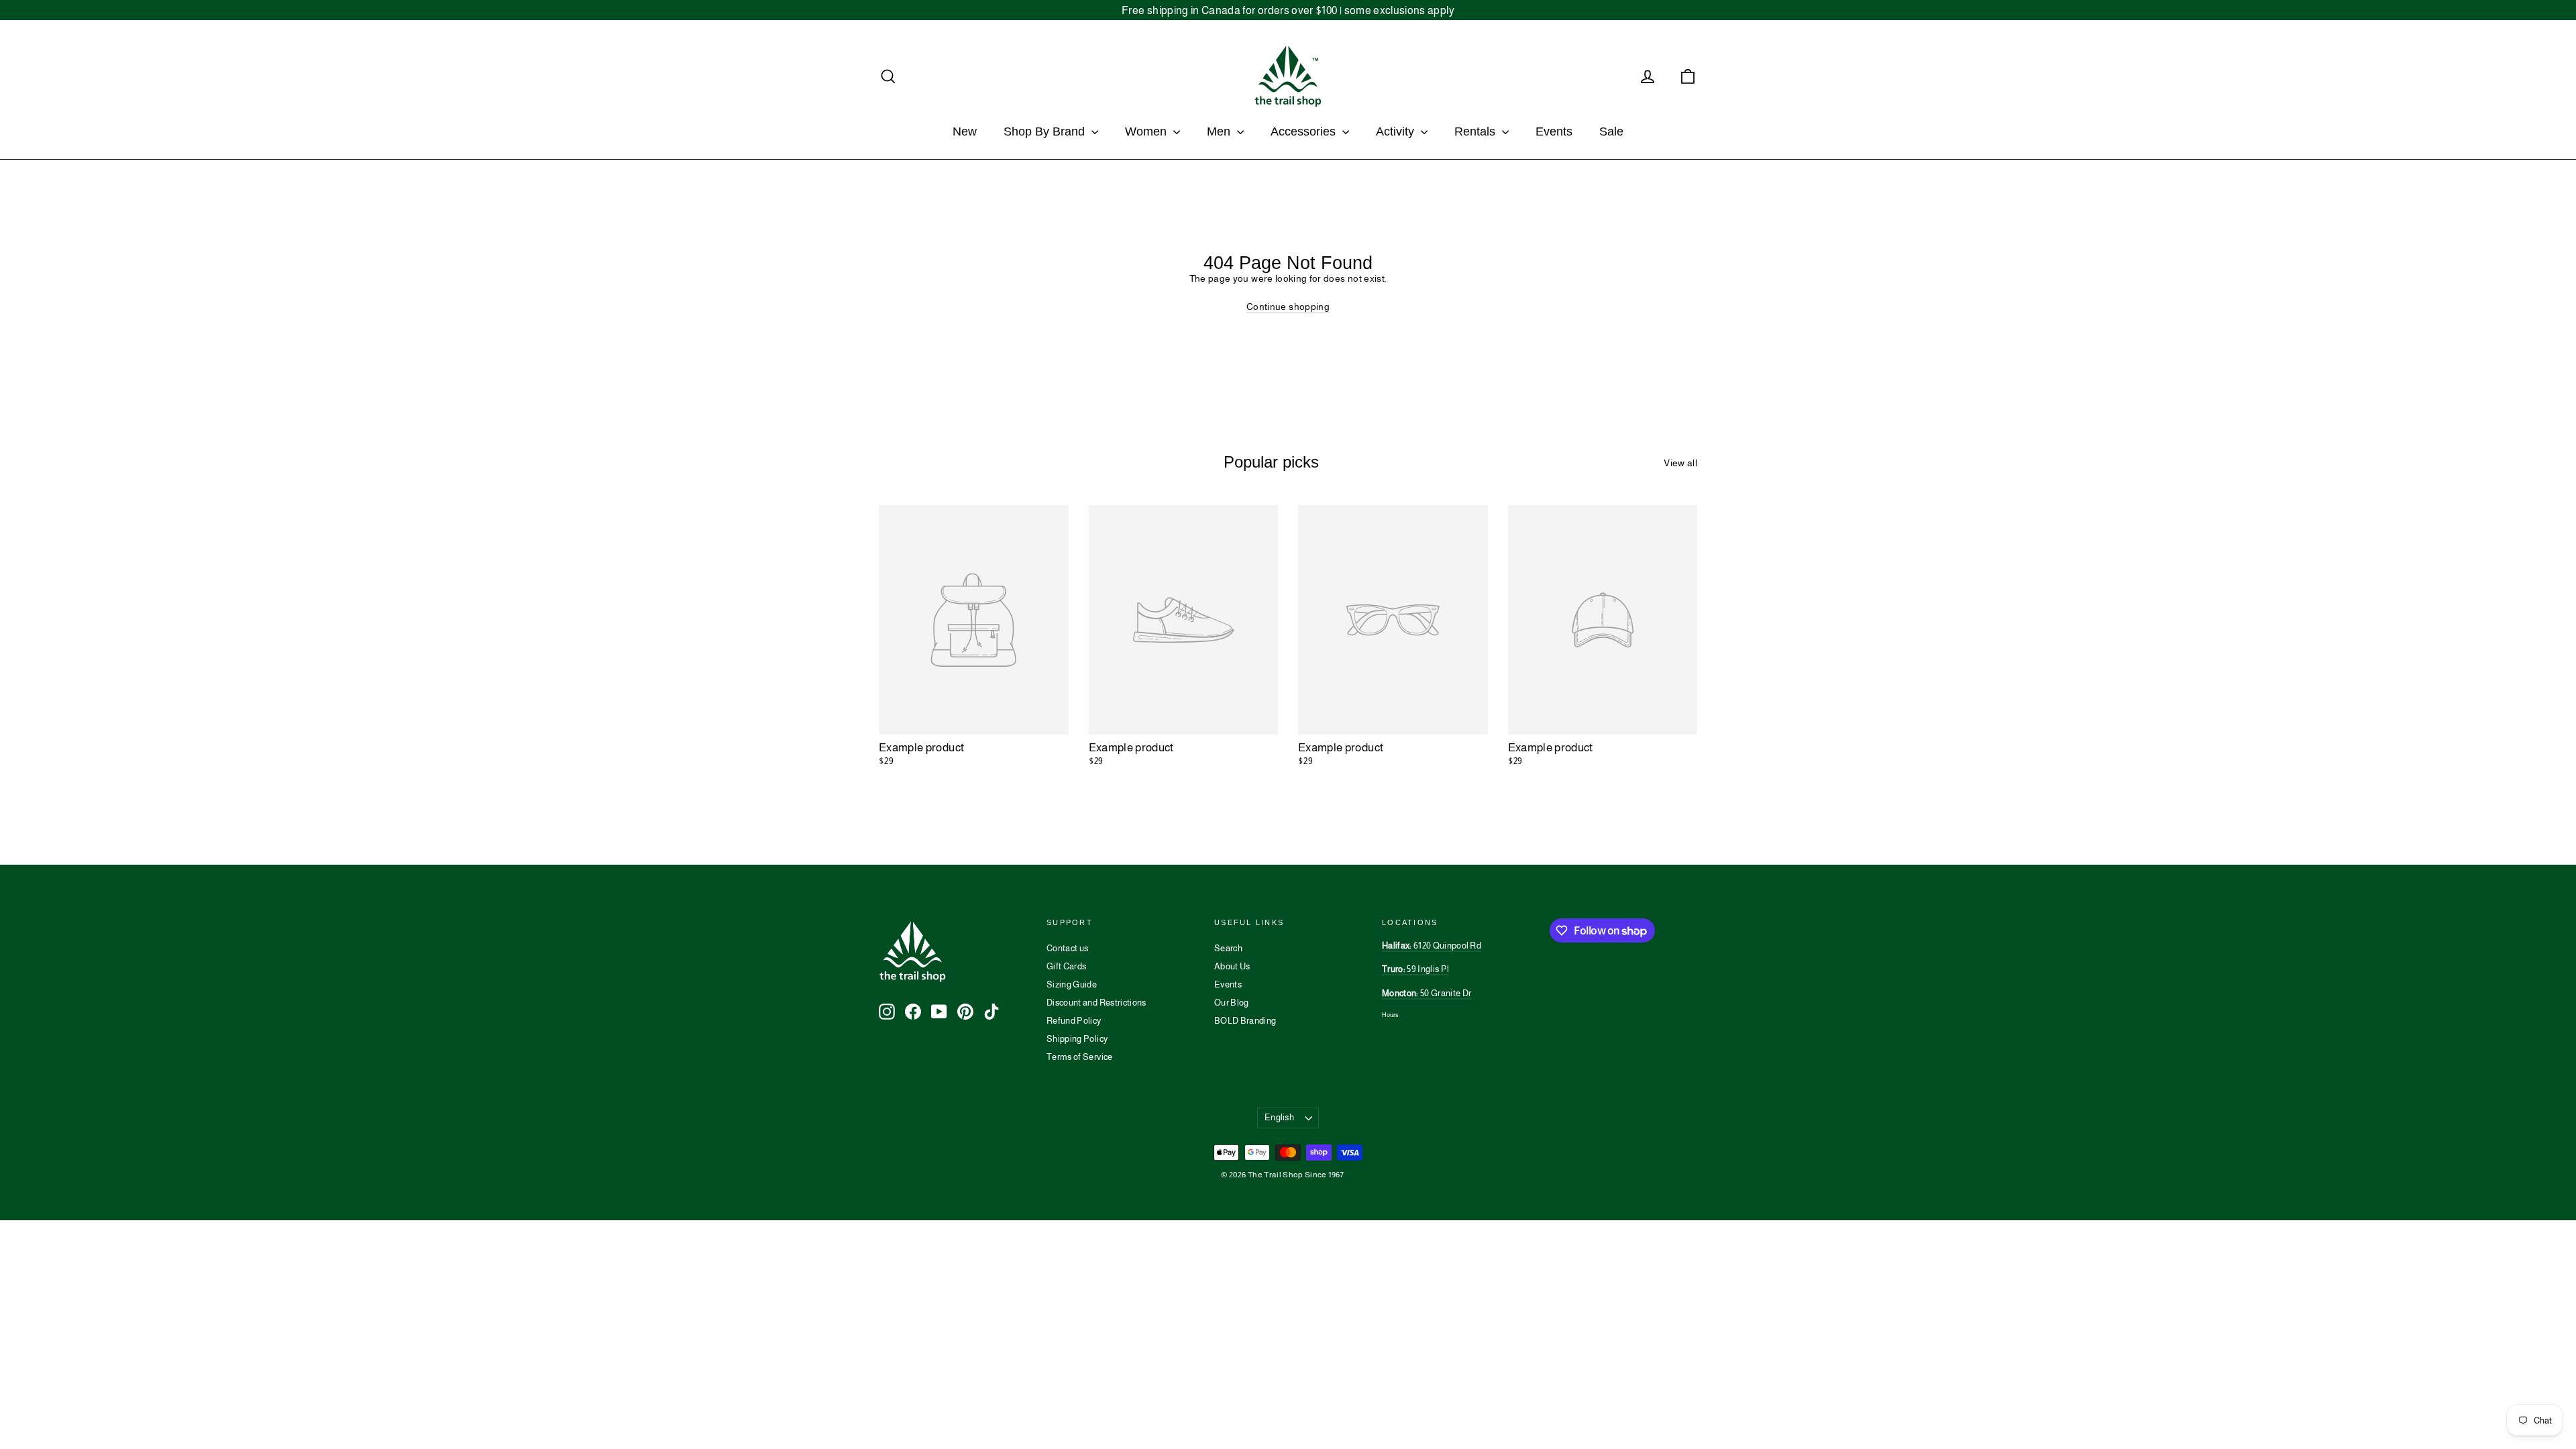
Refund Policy (1074, 1021)
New (965, 131)
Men (1220, 131)
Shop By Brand (1046, 131)
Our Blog (1232, 1003)
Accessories (1305, 131)
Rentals (1477, 131)
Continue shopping (1288, 307)
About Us (1232, 966)
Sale (1611, 131)
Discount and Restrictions (1096, 1003)
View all (1680, 463)
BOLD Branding (1245, 1021)
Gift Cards (1067, 966)
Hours (1390, 1015)
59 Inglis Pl (1415, 969)
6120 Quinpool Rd (1432, 946)
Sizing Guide (1072, 984)
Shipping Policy (1077, 1039)
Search (1228, 948)
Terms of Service (1080, 1057)
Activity (1397, 131)
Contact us (1068, 948)
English (1279, 1117)
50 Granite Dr (1427, 993)
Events (1554, 131)
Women (1147, 131)
